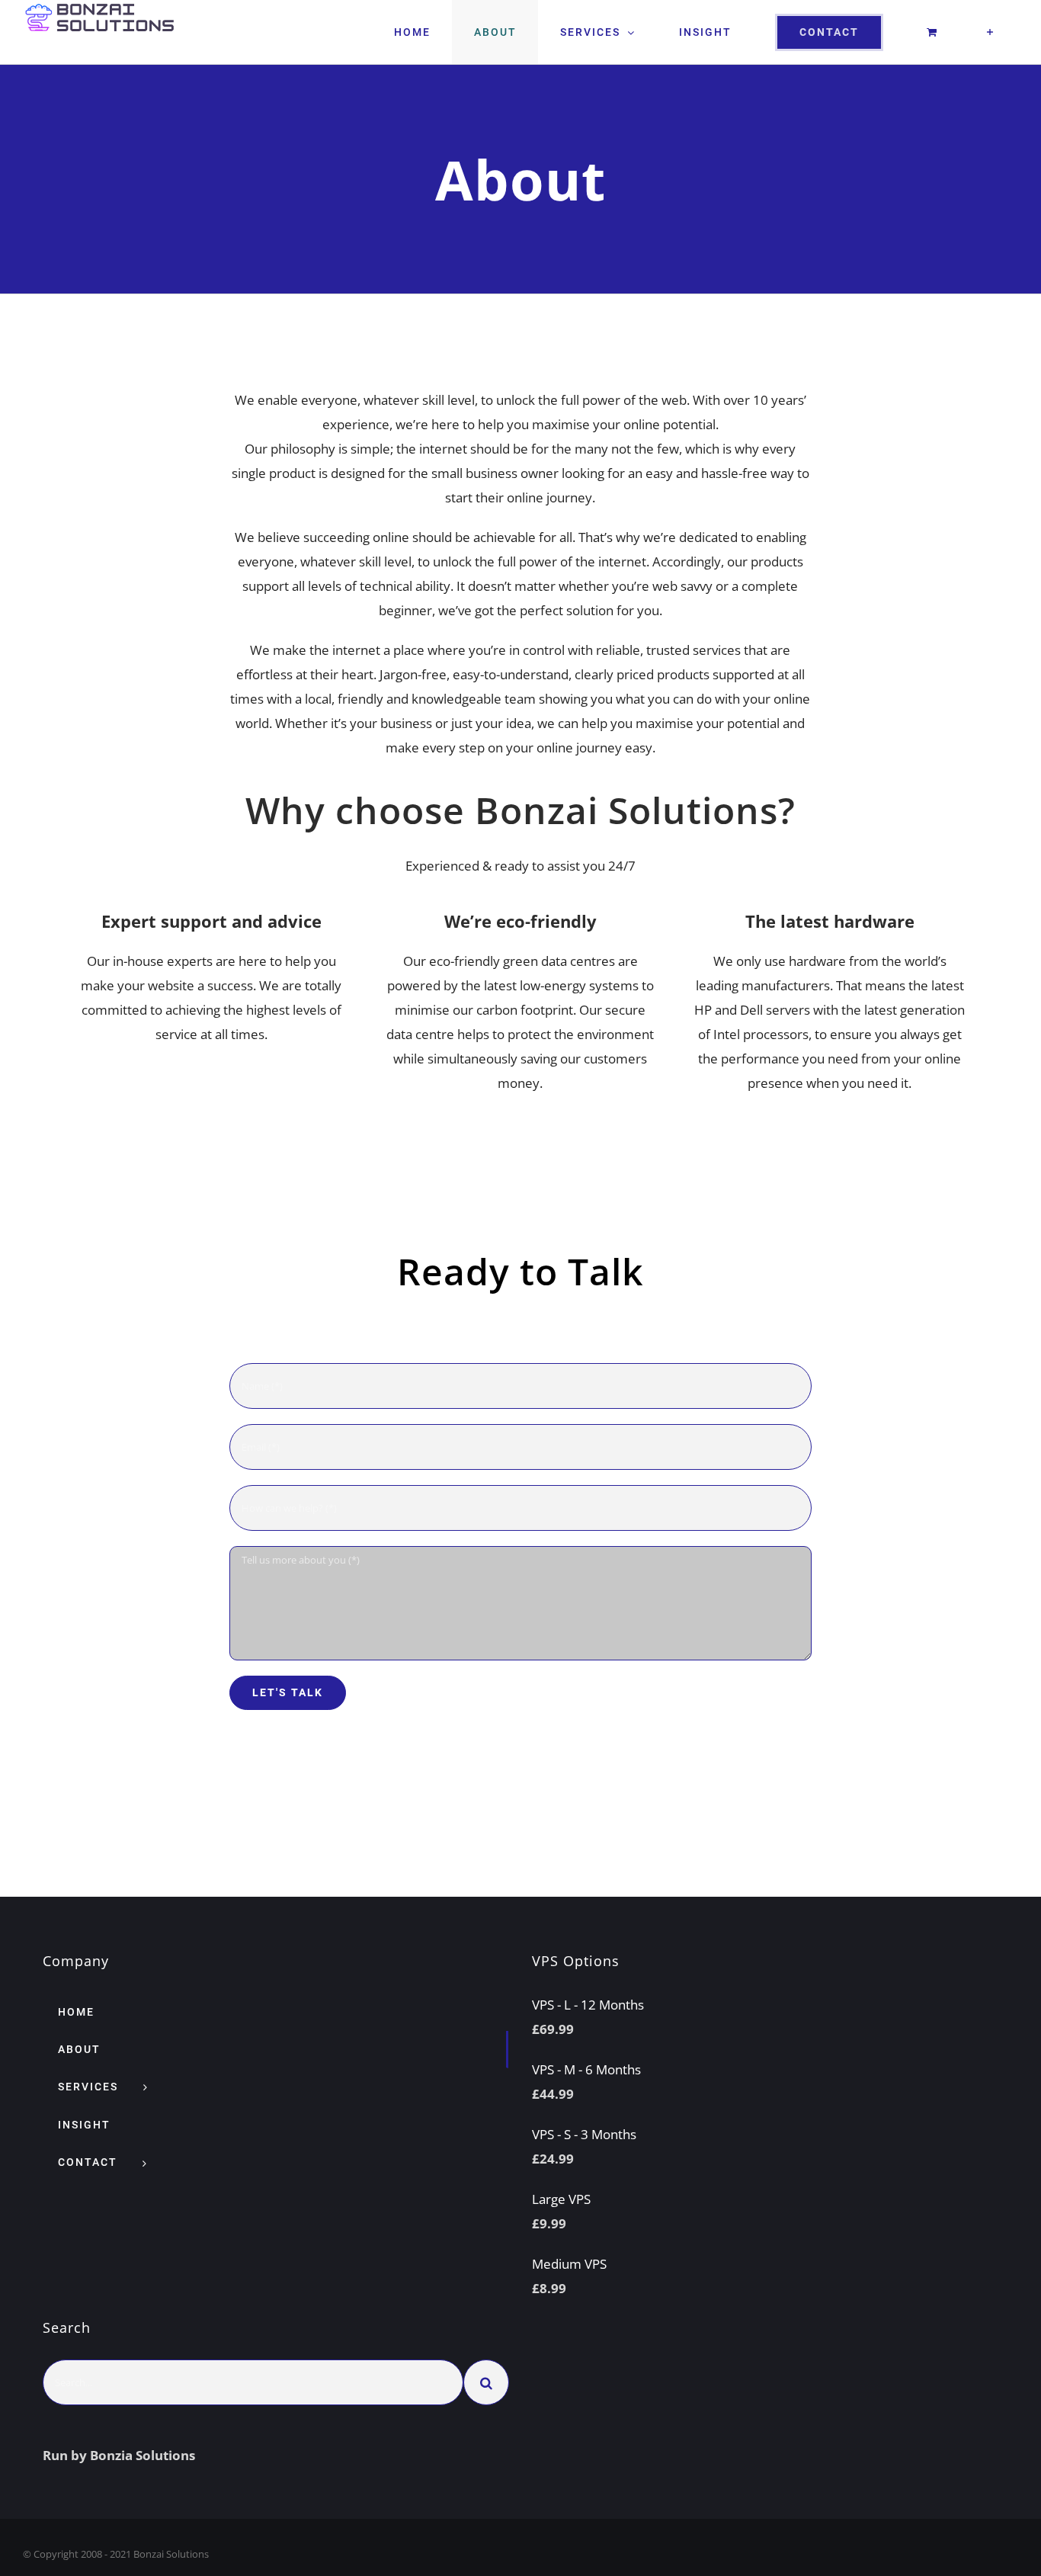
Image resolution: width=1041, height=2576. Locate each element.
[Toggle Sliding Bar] (990, 32)
